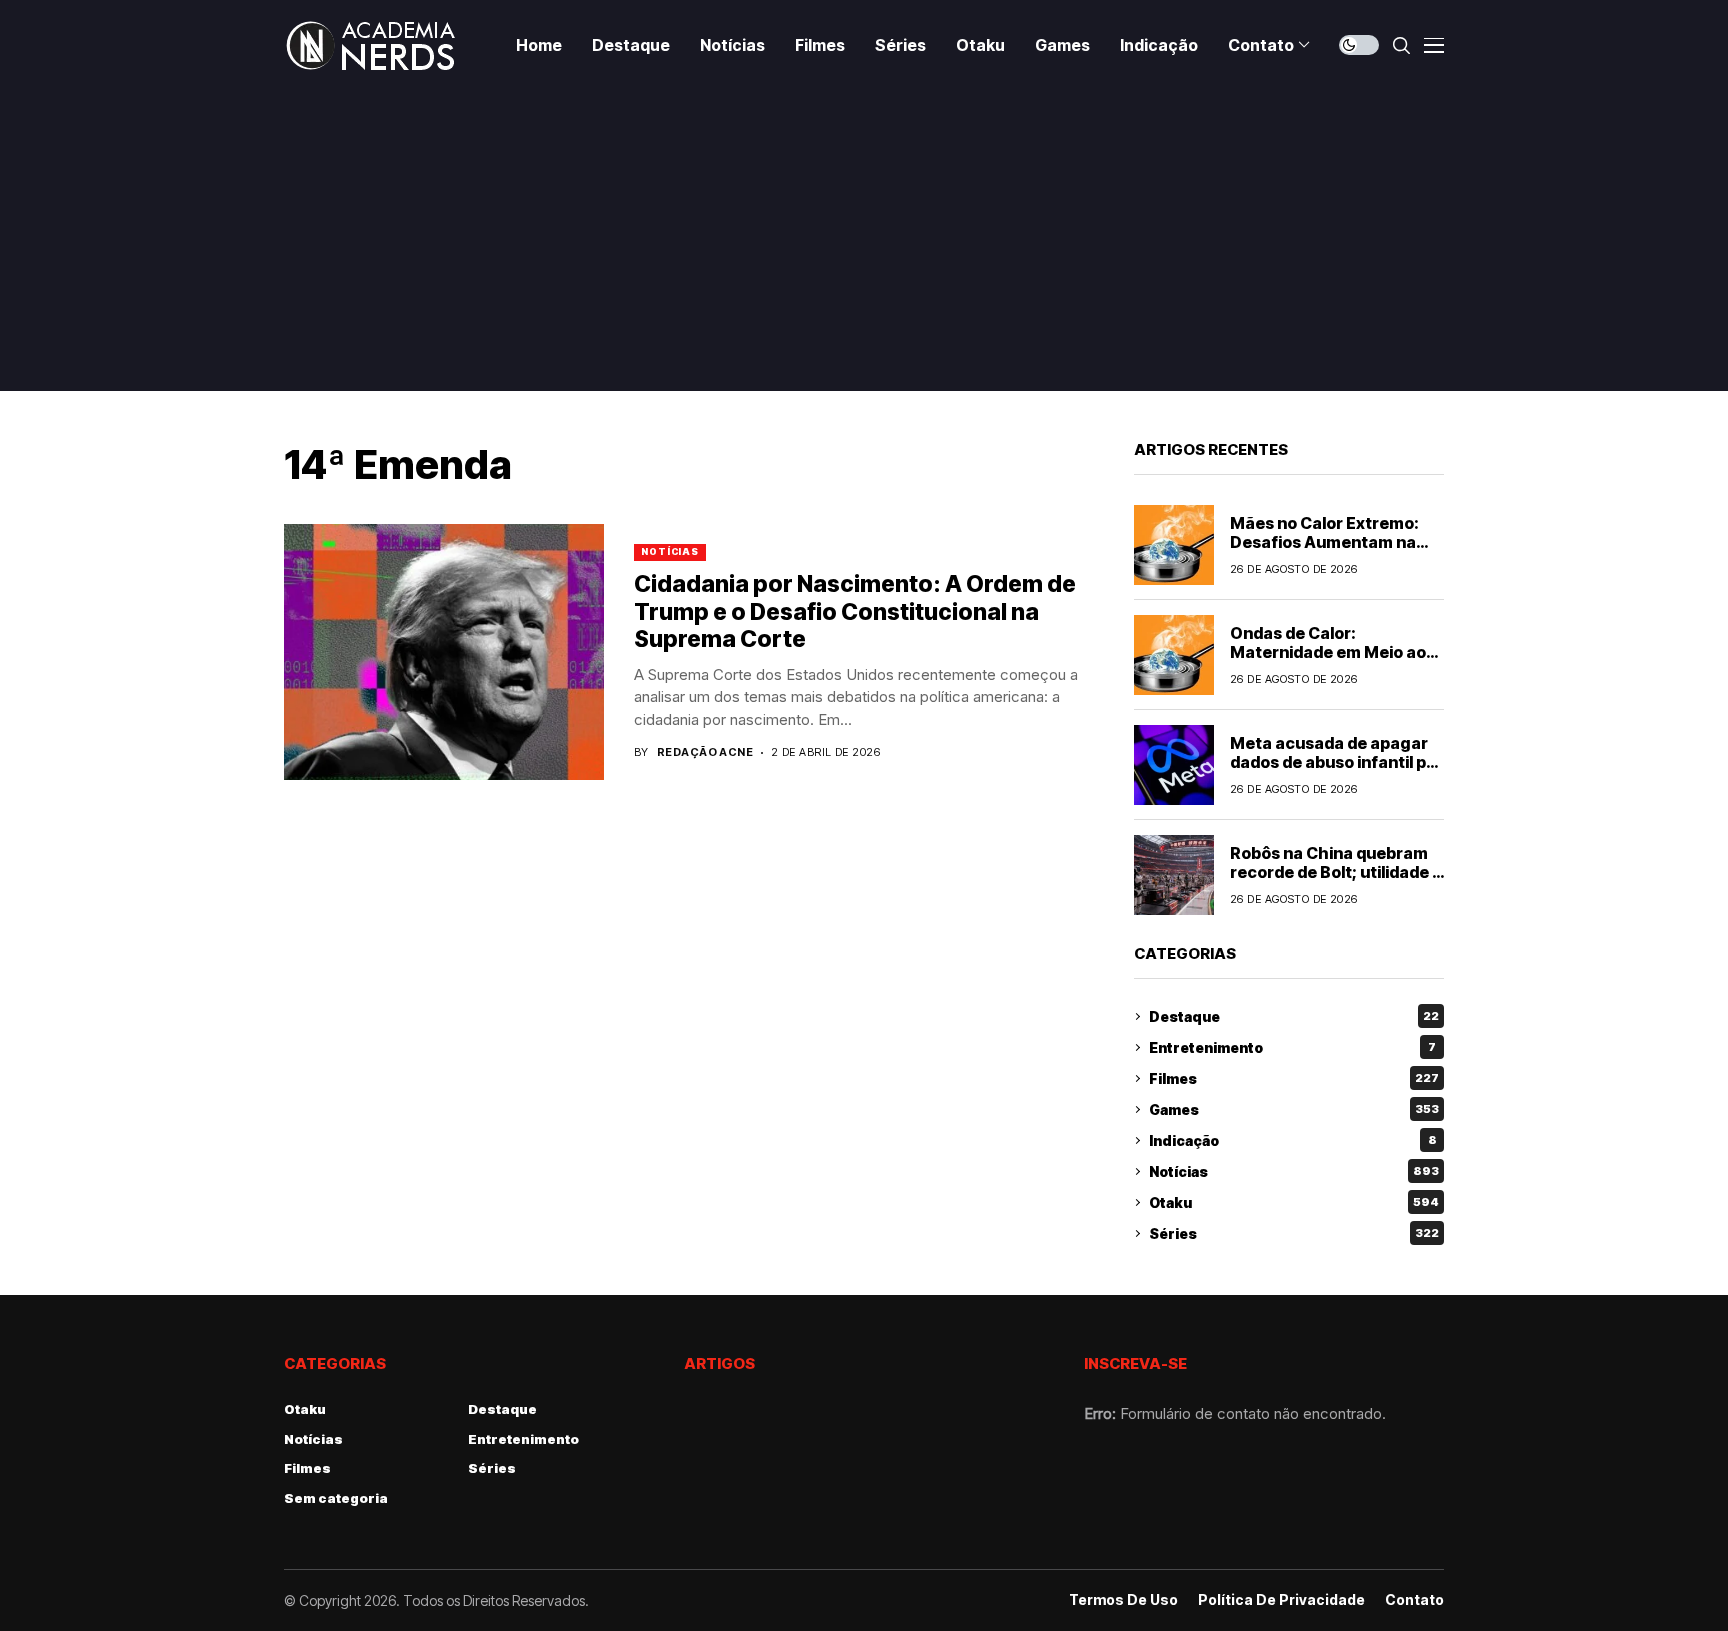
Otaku (1294, 1202)
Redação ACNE (705, 752)
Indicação (1293, 1140)
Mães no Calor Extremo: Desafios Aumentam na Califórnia (1324, 542)
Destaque (1294, 1016)
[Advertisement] (864, 240)
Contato (1414, 1600)
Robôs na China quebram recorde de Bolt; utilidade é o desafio (1336, 872)
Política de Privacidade (1281, 1600)
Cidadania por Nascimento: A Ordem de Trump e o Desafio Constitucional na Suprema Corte (855, 611)
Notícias (670, 551)
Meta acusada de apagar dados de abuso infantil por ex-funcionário (1336, 762)
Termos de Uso (1123, 1600)
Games (1294, 1109)
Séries (1294, 1233)
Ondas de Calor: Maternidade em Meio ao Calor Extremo (1328, 652)
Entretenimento (1292, 1047)
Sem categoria (336, 1498)
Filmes (1294, 1078)
